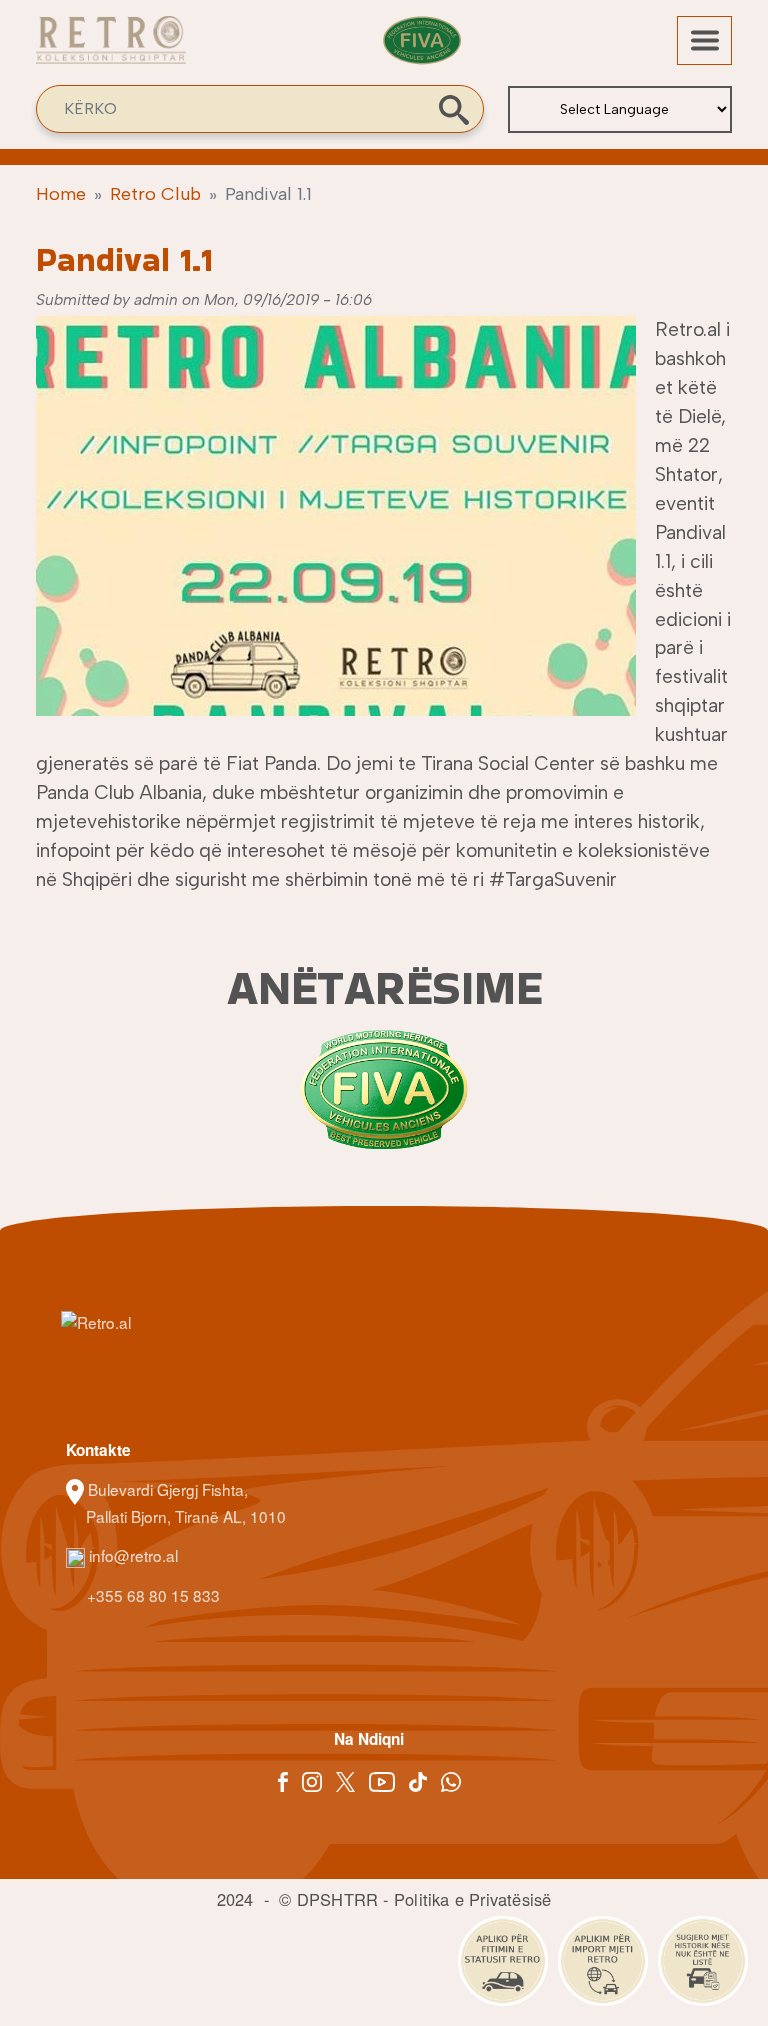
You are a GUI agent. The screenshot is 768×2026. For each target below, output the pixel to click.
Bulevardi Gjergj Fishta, (168, 1489)
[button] (336, 524)
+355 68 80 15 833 (151, 1595)
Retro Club (155, 194)
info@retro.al (131, 1555)
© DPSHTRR (328, 1899)
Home (61, 194)
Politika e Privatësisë (472, 1899)
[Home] (111, 50)
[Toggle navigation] (704, 40)
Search (454, 110)
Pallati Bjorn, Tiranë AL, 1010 (186, 1516)
